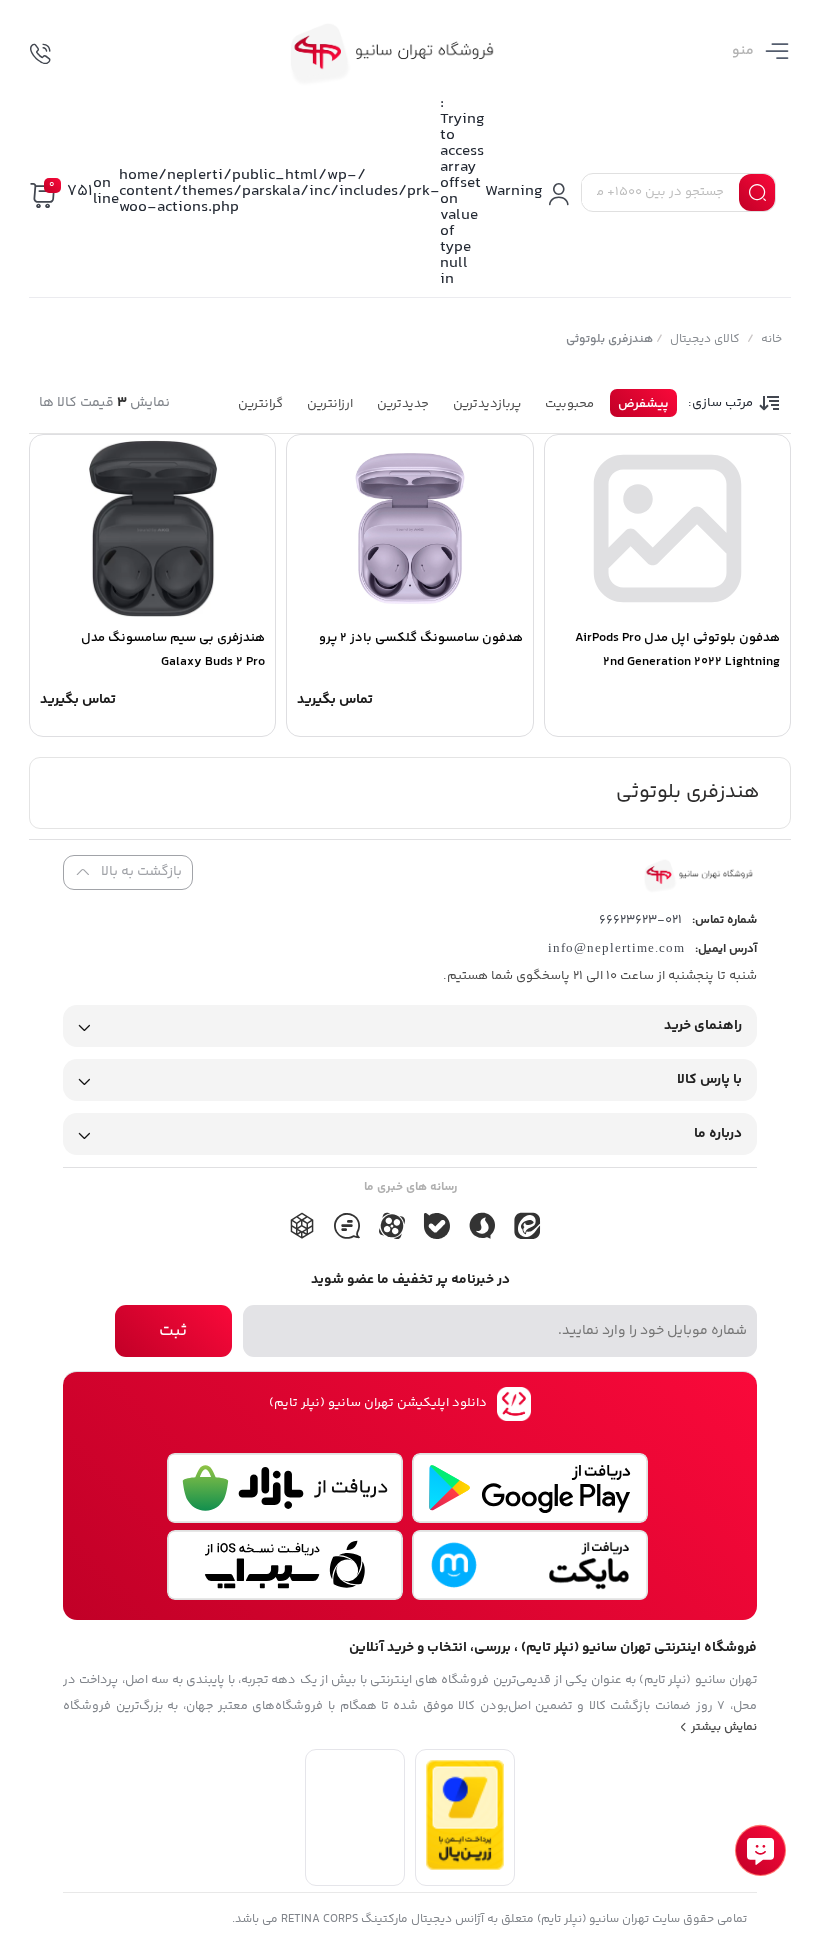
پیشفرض (643, 404)
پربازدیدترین (487, 404)
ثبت (173, 1331)
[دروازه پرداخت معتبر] (465, 1866)
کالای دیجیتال (704, 339)
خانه (770, 339)
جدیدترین (403, 404)
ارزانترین (330, 404)
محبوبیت (569, 404)
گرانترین (260, 404)
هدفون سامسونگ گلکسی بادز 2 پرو (421, 638)
